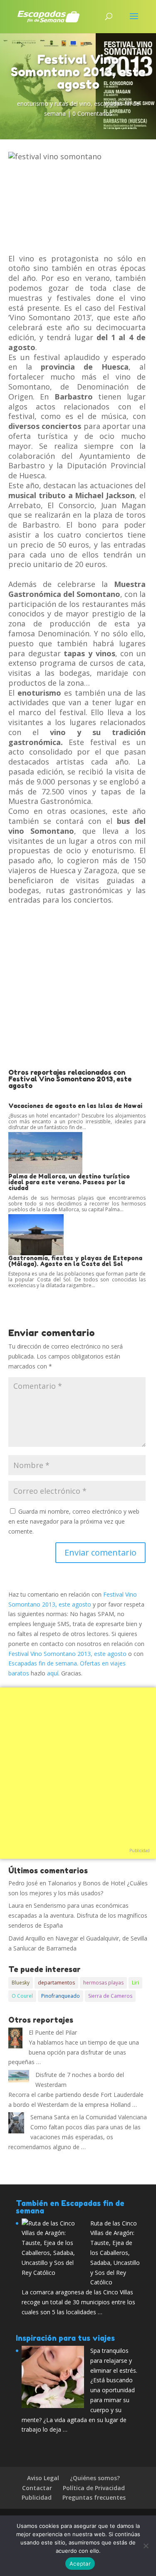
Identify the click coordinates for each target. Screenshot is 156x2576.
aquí (53, 1673)
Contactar (37, 2488)
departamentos (56, 1983)
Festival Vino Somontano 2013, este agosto (67, 1654)
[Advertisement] (78, 987)
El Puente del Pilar (53, 2032)
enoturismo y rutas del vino (54, 103)
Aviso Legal (43, 2478)
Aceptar (80, 2564)
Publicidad (140, 1850)
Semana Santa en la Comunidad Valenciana (89, 2117)
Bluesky (21, 1983)
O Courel (22, 1996)
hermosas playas (103, 1983)
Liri (135, 1983)
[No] (146, 2546)
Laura (16, 1905)
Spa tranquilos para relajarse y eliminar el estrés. (114, 2361)
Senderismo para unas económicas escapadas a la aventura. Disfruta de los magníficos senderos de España (78, 1915)
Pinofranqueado (61, 1996)
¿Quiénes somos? (95, 2478)
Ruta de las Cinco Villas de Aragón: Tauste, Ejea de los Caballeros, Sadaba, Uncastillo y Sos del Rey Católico (115, 2253)
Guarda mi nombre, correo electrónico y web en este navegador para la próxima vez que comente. (74, 1521)
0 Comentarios (92, 113)
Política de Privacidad (94, 2488)
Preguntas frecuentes (94, 2497)
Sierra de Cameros (110, 1996)
